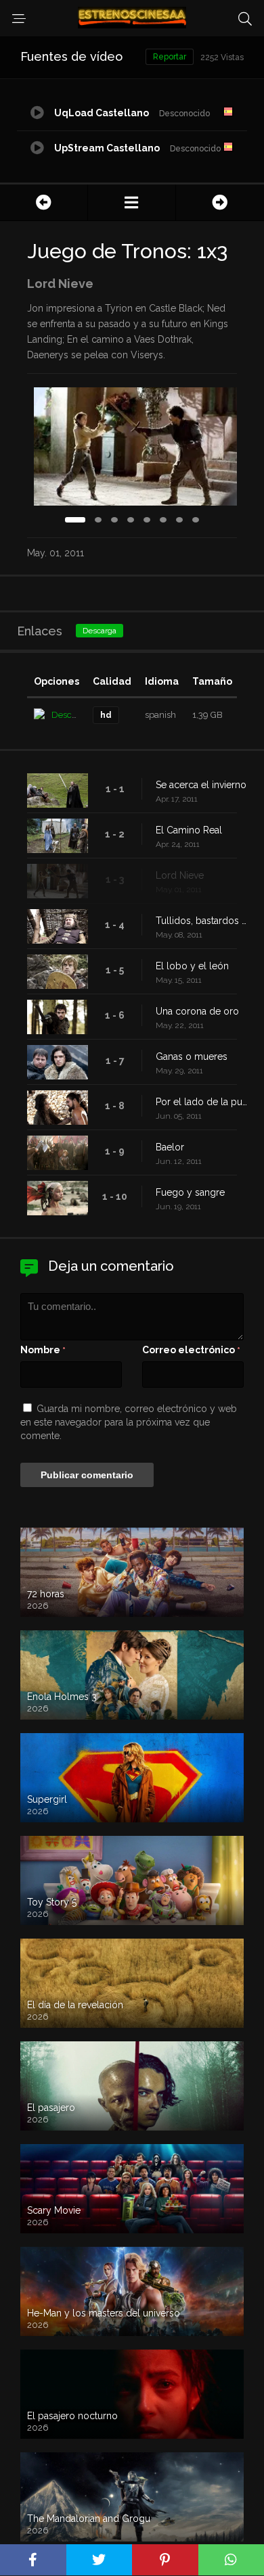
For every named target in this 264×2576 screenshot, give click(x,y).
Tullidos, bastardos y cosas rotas (203, 921)
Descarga (100, 631)
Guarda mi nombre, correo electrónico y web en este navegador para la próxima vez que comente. (129, 1422)
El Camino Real (189, 830)
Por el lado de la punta (203, 1102)
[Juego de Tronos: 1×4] (220, 202)
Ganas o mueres (192, 1056)
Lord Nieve (180, 875)
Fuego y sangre (190, 1192)
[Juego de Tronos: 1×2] (44, 202)
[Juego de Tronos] (132, 202)
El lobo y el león (192, 966)
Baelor (170, 1147)
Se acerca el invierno (201, 785)
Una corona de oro (197, 1011)
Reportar (170, 57)
